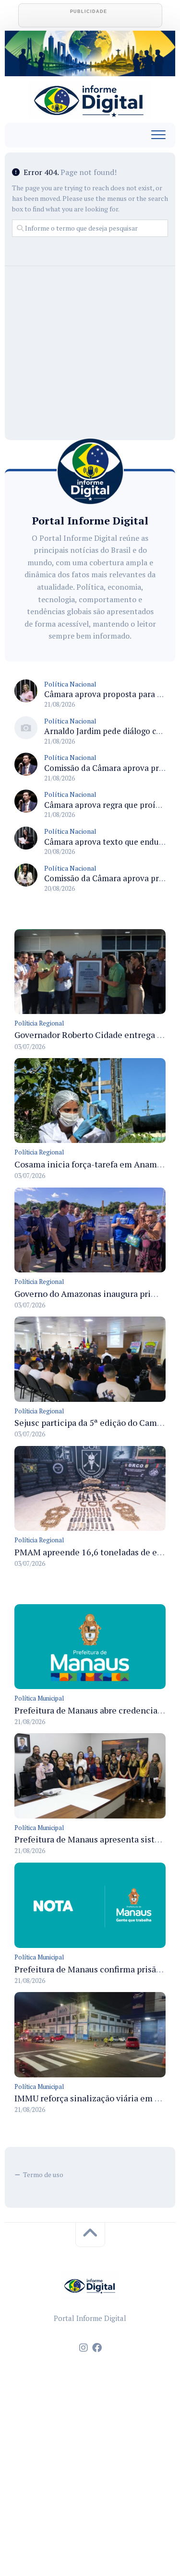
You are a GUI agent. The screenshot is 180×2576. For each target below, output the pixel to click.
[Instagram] (84, 2348)
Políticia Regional (39, 1023)
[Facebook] (97, 2348)
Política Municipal (39, 1698)
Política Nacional (70, 684)
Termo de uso (43, 2174)
